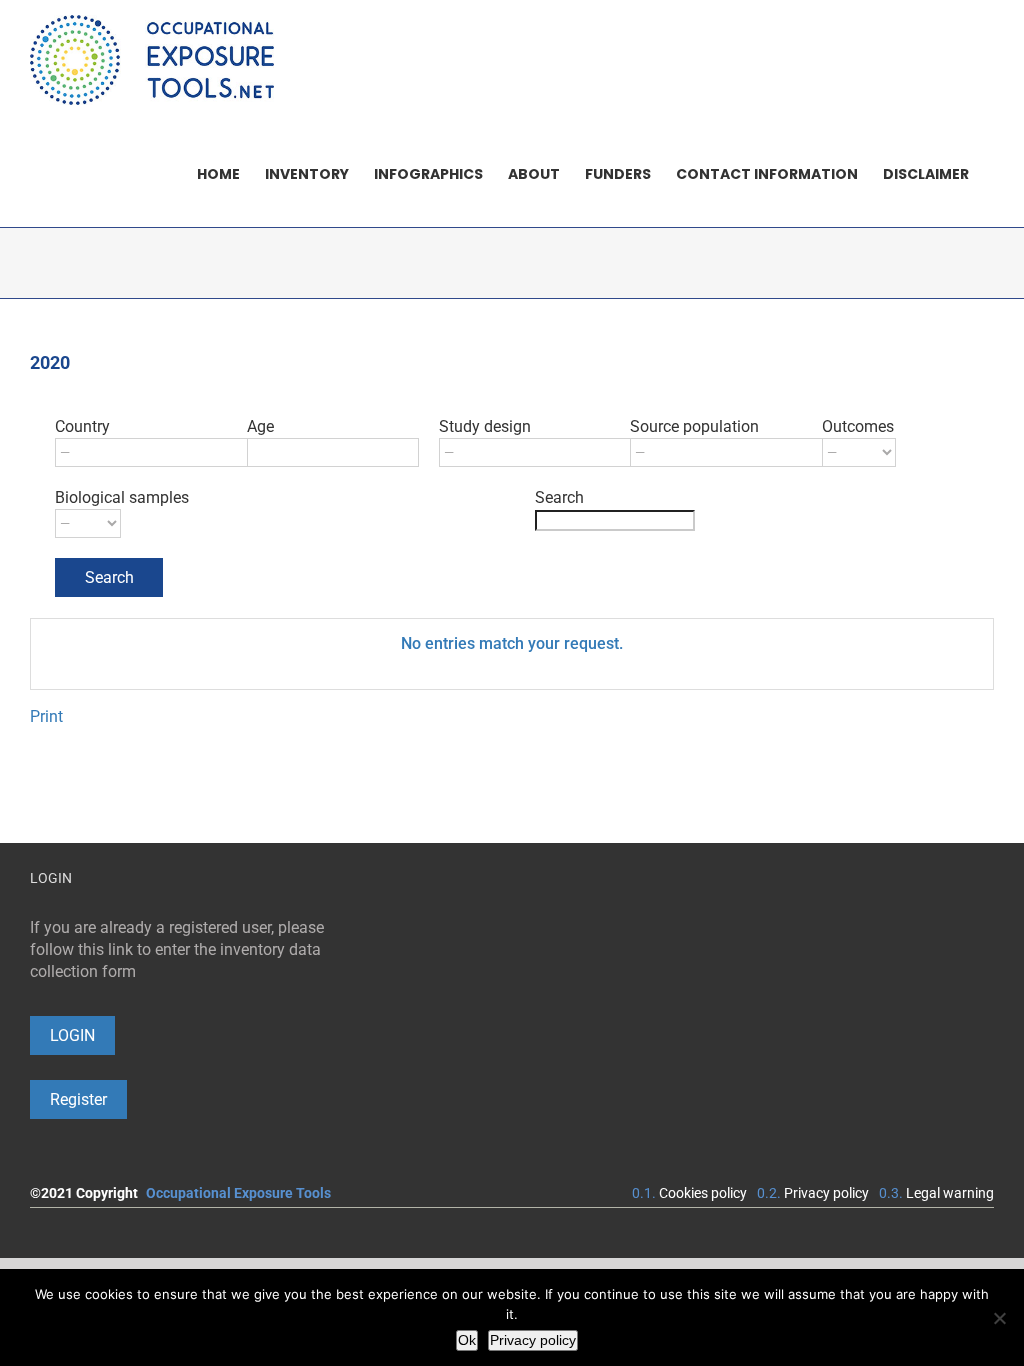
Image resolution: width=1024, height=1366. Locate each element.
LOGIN (72, 1035)
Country (82, 426)
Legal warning (950, 1193)
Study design (485, 426)
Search (559, 497)
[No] (999, 1318)
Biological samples (122, 497)
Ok (467, 1340)
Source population (694, 426)
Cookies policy (703, 1193)
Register (78, 1099)
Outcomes (858, 426)
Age (260, 426)
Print (46, 716)
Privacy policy (826, 1193)
